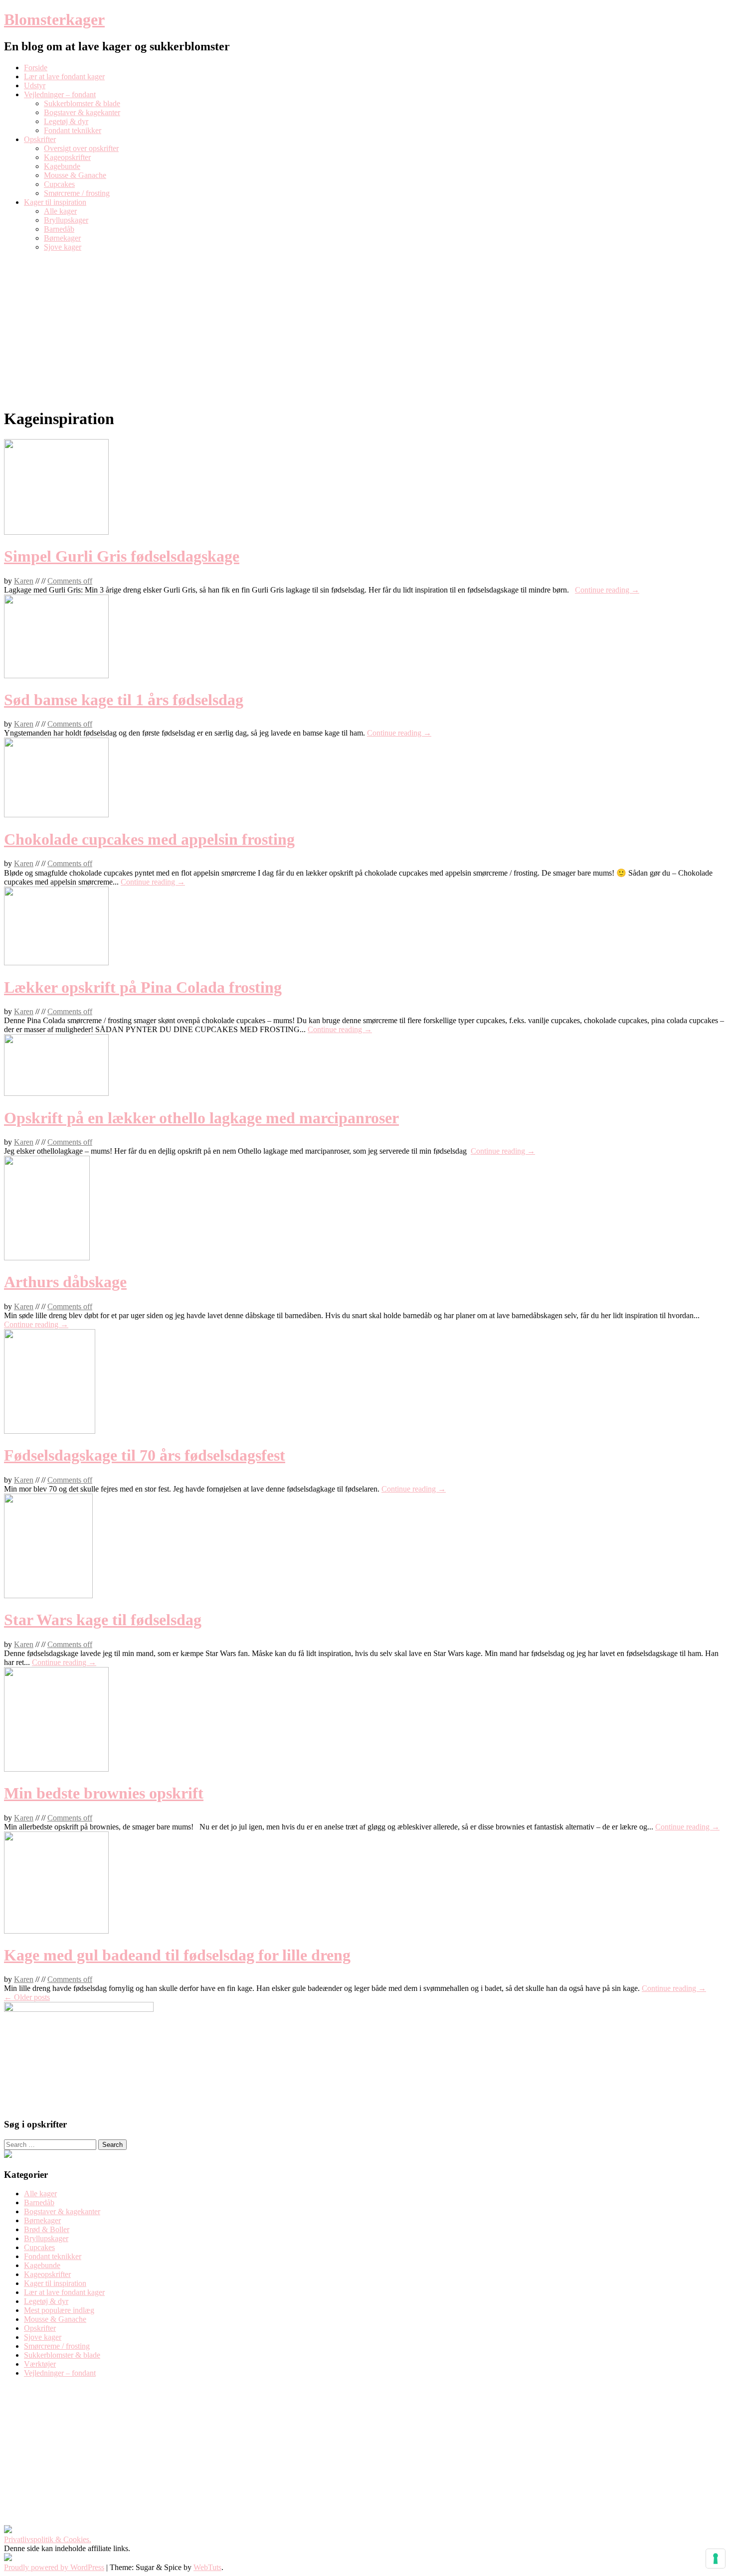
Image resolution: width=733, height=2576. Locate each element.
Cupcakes (59, 184)
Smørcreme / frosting (77, 193)
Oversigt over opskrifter (81, 148)
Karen (24, 581)
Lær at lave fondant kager (64, 76)
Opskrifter (40, 139)
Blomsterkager (54, 19)
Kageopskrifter (67, 157)
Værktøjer (40, 2364)
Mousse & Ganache (75, 175)
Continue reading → (607, 590)
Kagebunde (62, 166)
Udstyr (35, 85)
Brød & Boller (47, 2229)
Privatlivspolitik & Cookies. (48, 2539)
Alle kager (60, 211)
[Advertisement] (366, 329)
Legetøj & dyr (66, 121)
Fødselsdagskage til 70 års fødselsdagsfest (145, 1455)
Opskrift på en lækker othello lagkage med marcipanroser (201, 1118)
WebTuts (207, 2567)
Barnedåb (59, 229)
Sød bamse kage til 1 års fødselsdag (124, 700)
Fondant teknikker (73, 130)
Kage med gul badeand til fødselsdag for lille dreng (177, 1955)
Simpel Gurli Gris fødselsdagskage (122, 556)
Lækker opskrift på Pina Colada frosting (143, 987)
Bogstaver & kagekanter (82, 112)
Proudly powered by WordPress (54, 2567)
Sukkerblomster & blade (82, 103)
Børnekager (62, 238)
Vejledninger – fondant (60, 94)
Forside (36, 68)
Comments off (70, 581)
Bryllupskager (66, 220)
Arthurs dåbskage (65, 1282)
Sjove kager (63, 247)
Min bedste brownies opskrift (104, 1793)
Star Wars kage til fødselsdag (103, 1620)
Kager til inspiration (55, 202)
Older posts (27, 1997)
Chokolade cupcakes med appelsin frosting (149, 839)
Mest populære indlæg (59, 2310)
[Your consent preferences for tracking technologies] (716, 2559)
